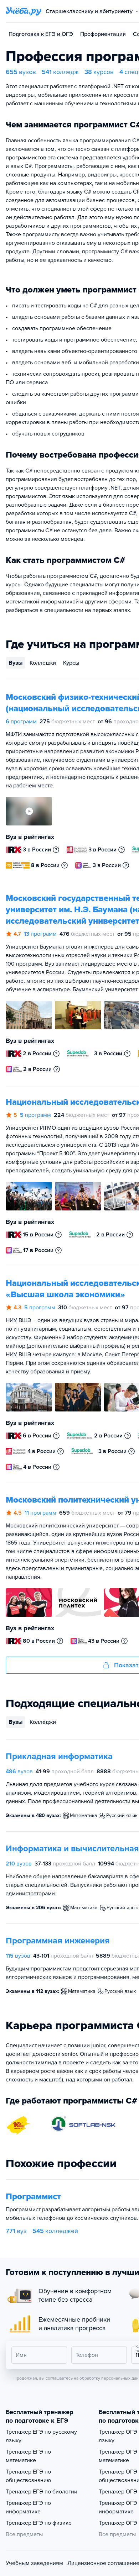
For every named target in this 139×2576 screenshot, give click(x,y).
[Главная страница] (24, 11)
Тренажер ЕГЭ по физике (39, 2523)
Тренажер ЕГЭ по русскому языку (41, 2436)
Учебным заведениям (34, 2563)
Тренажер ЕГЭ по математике (28, 2456)
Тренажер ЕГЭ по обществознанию (28, 2476)
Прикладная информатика (59, 1756)
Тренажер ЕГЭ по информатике (28, 2507)
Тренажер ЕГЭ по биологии (42, 2492)
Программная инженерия (58, 1941)
